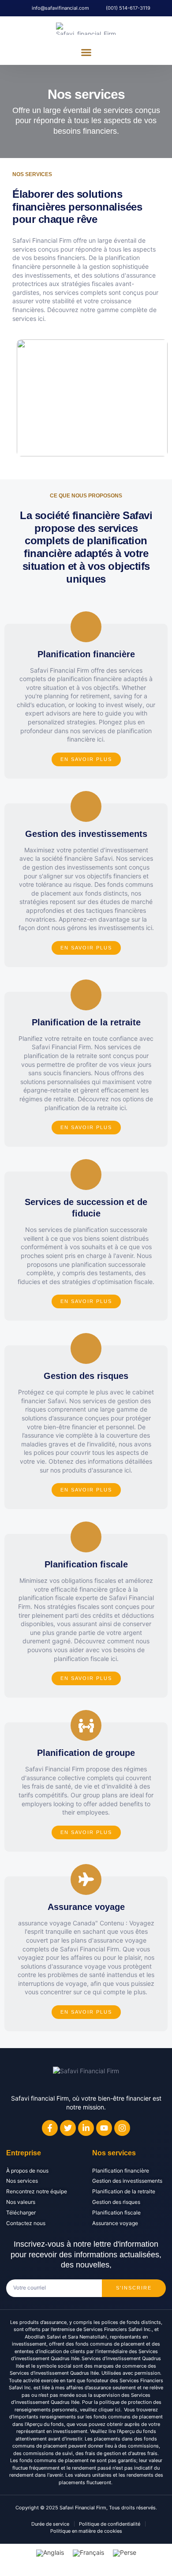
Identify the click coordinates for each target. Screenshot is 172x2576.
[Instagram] (122, 2128)
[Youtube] (104, 2128)
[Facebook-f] (50, 2128)
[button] (86, 53)
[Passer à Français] (88, 2553)
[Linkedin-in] (86, 2128)
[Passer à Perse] (125, 2553)
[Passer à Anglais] (50, 2553)
